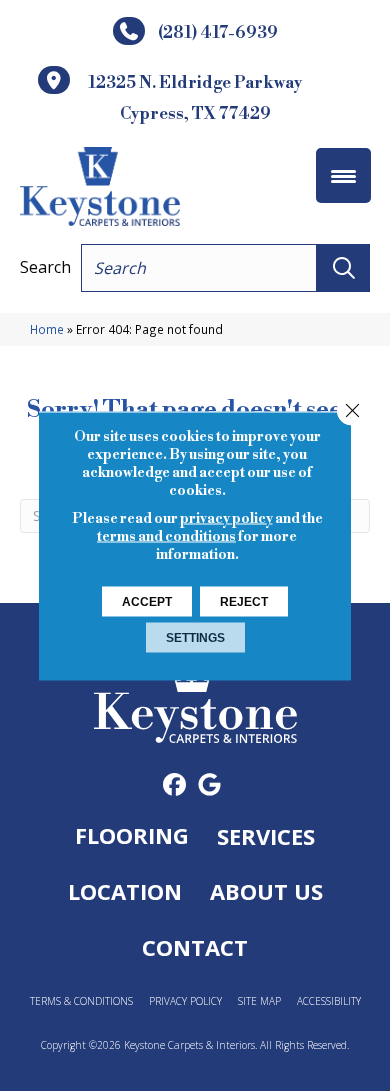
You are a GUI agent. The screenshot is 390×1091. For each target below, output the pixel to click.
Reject (244, 601)
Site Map (259, 1001)
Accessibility (329, 1001)
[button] (343, 268)
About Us (266, 891)
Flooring (132, 835)
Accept (147, 601)
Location (125, 891)
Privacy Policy (185, 1001)
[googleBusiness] (209, 785)
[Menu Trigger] (343, 175)
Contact (195, 947)
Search (45, 267)
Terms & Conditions (81, 1001)
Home (47, 329)
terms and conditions (166, 536)
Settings (195, 637)
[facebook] (174, 785)
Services (266, 836)
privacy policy (226, 518)
